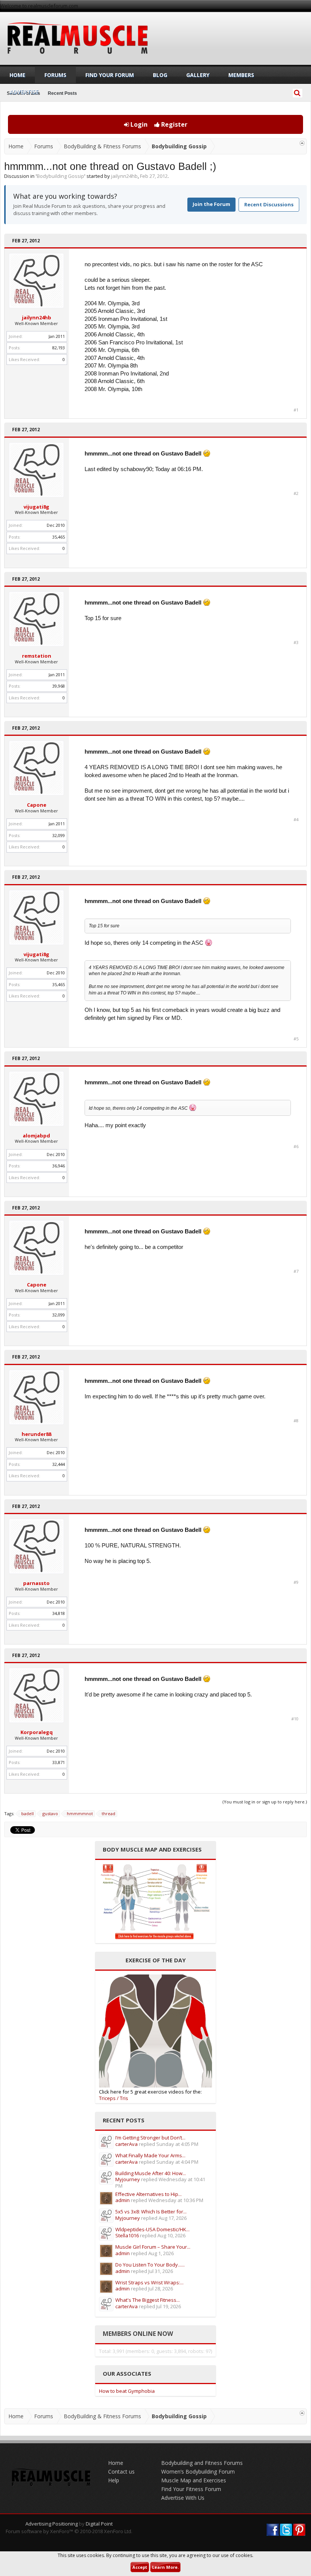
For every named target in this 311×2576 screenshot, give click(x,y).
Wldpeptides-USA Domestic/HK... (152, 2229)
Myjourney (128, 2179)
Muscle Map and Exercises (194, 2480)
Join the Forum (211, 204)
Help (114, 2480)
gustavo (50, 1813)
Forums (55, 75)
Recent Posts (62, 93)
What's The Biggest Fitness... (148, 2300)
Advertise (24, 92)
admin (123, 2200)
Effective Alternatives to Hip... (148, 2194)
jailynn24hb (124, 176)
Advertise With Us (183, 2498)
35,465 (59, 537)
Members (241, 75)
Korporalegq (37, 1732)
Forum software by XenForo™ (69, 2531)
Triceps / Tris (114, 2098)
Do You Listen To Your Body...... (150, 2265)
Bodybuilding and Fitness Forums (202, 2463)
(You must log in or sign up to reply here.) (265, 1802)
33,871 (59, 1762)
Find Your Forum (110, 75)
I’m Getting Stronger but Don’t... (150, 2138)
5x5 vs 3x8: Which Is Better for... (151, 2212)
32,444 (59, 1464)
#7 (296, 1271)
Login (138, 124)
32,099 (59, 835)
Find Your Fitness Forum (191, 2489)
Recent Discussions (269, 204)
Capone (37, 805)
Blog (160, 75)
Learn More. (165, 2567)
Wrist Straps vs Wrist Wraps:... (149, 2282)
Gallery (198, 75)
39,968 (59, 686)
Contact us (121, 2472)
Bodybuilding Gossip (60, 176)
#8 (296, 1421)
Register (174, 124)
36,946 (59, 1166)
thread (108, 1813)
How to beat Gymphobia (127, 2391)
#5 (296, 1039)
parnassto (36, 1583)
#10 (295, 1719)
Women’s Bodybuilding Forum (198, 2472)
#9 (296, 1582)
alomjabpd (36, 1136)
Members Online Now (138, 2334)
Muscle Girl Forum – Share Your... (153, 2247)
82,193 (59, 348)
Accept (140, 2567)
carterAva (126, 2144)
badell (27, 1813)
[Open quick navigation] (302, 143)
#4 (296, 820)
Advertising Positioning (52, 2524)
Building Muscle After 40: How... (151, 2173)
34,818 (59, 1613)
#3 (296, 642)
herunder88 (36, 1434)
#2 (296, 493)
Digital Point (99, 2524)
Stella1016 (127, 2235)
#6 (296, 1147)
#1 (296, 410)
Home (17, 75)
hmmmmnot (80, 1813)
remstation (37, 656)
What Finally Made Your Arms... (150, 2155)
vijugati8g (36, 507)
